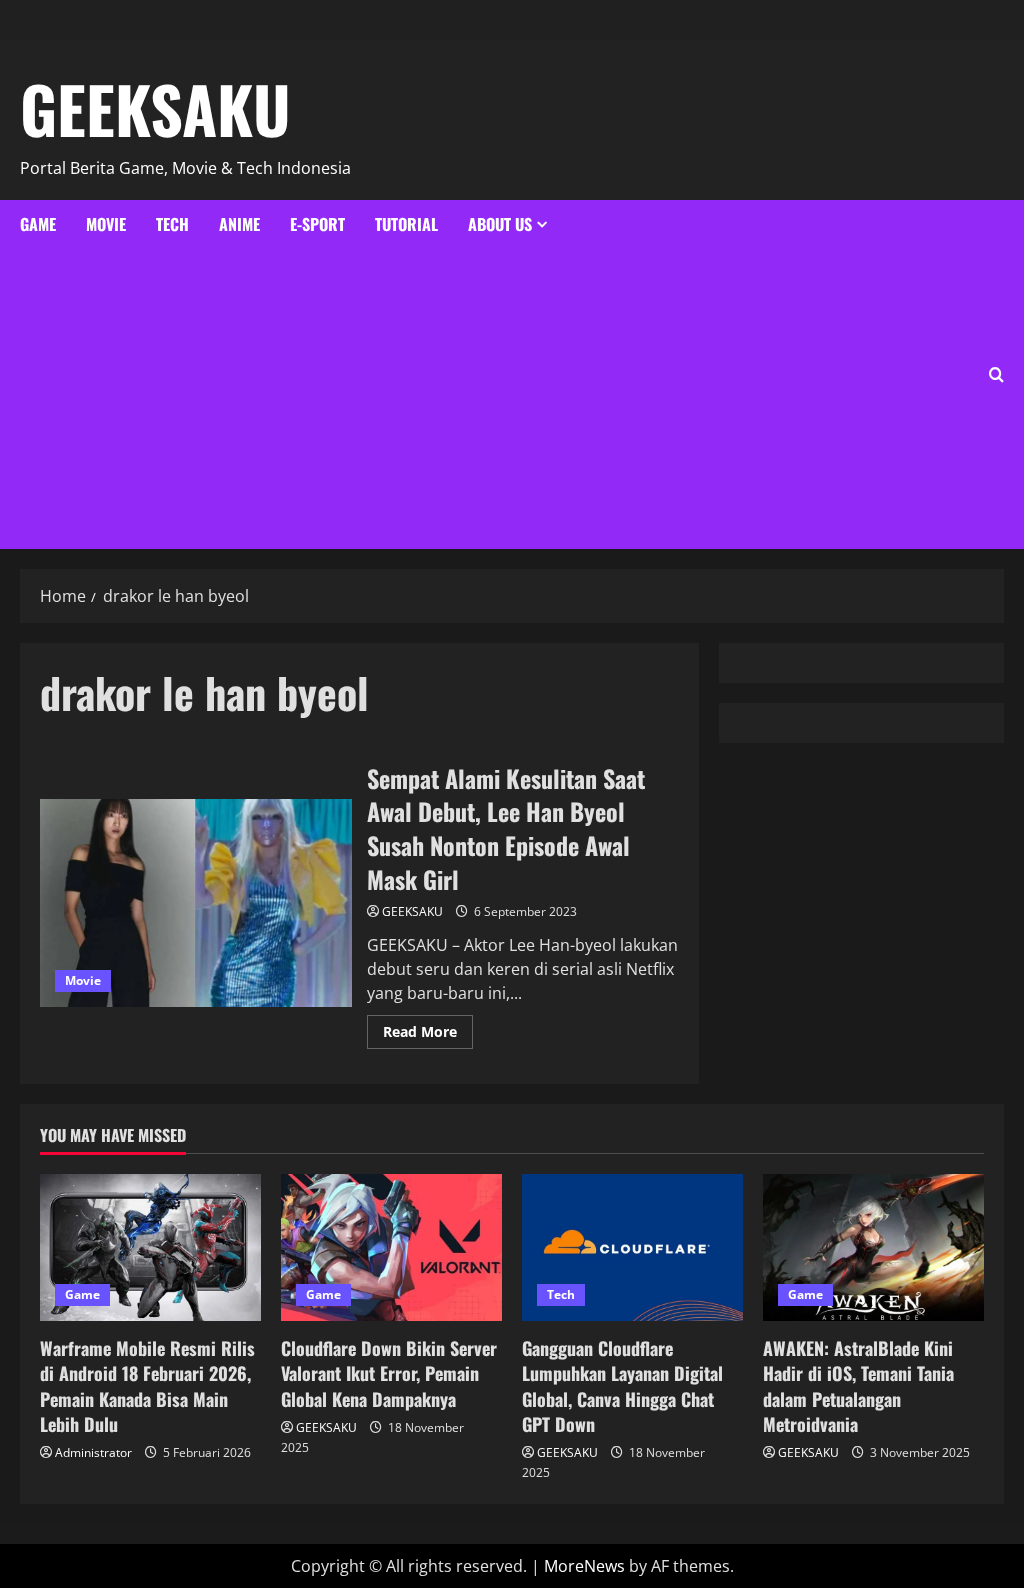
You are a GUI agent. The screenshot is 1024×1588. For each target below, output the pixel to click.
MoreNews (584, 1566)
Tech (172, 224)
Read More (428, 1028)
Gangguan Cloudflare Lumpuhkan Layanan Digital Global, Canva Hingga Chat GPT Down (622, 1386)
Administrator (93, 1452)
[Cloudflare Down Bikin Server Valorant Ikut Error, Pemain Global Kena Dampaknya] (391, 1247)
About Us (500, 224)
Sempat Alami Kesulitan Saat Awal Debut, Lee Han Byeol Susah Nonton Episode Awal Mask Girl (196, 903)
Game (38, 224)
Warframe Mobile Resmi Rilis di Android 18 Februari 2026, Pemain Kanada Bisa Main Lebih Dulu (147, 1386)
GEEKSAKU (155, 108)
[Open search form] (996, 374)
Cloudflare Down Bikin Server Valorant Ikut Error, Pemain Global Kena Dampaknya (389, 1373)
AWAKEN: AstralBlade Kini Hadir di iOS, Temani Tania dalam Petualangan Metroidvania (858, 1386)
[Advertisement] (283, 399)
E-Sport (317, 224)
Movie (106, 224)
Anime (239, 224)
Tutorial (406, 224)
